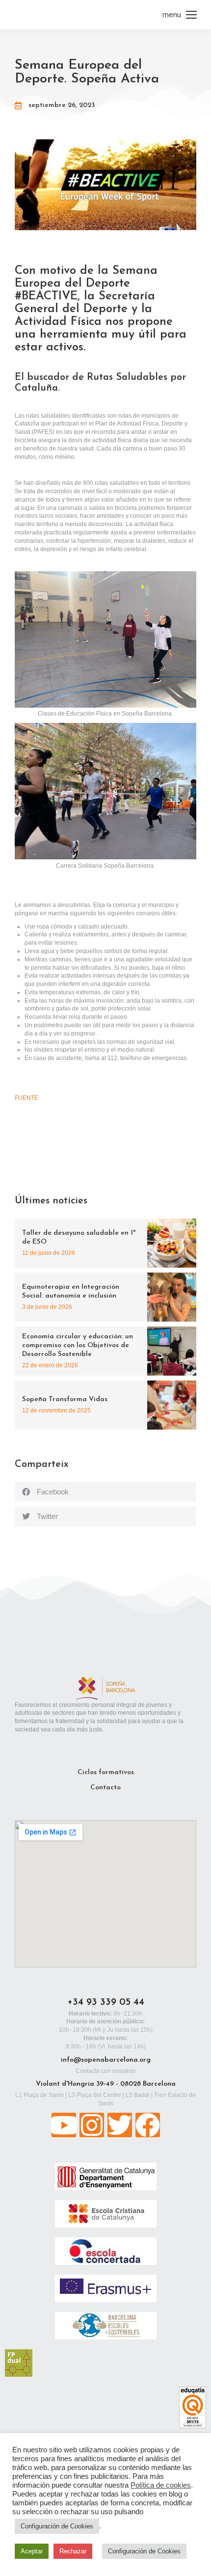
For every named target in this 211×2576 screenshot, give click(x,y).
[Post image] (172, 1243)
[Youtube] (64, 2125)
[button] (105, 1492)
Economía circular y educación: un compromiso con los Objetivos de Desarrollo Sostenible (78, 1345)
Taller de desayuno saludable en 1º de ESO (79, 1237)
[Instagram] (92, 2125)
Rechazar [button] (73, 2551)
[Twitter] (120, 2125)
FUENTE (26, 1098)
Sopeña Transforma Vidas (65, 1399)
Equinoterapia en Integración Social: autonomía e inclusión (71, 1291)
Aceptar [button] (32, 2551)
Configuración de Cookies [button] (57, 2526)
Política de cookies (161, 2485)
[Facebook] (148, 2125)
